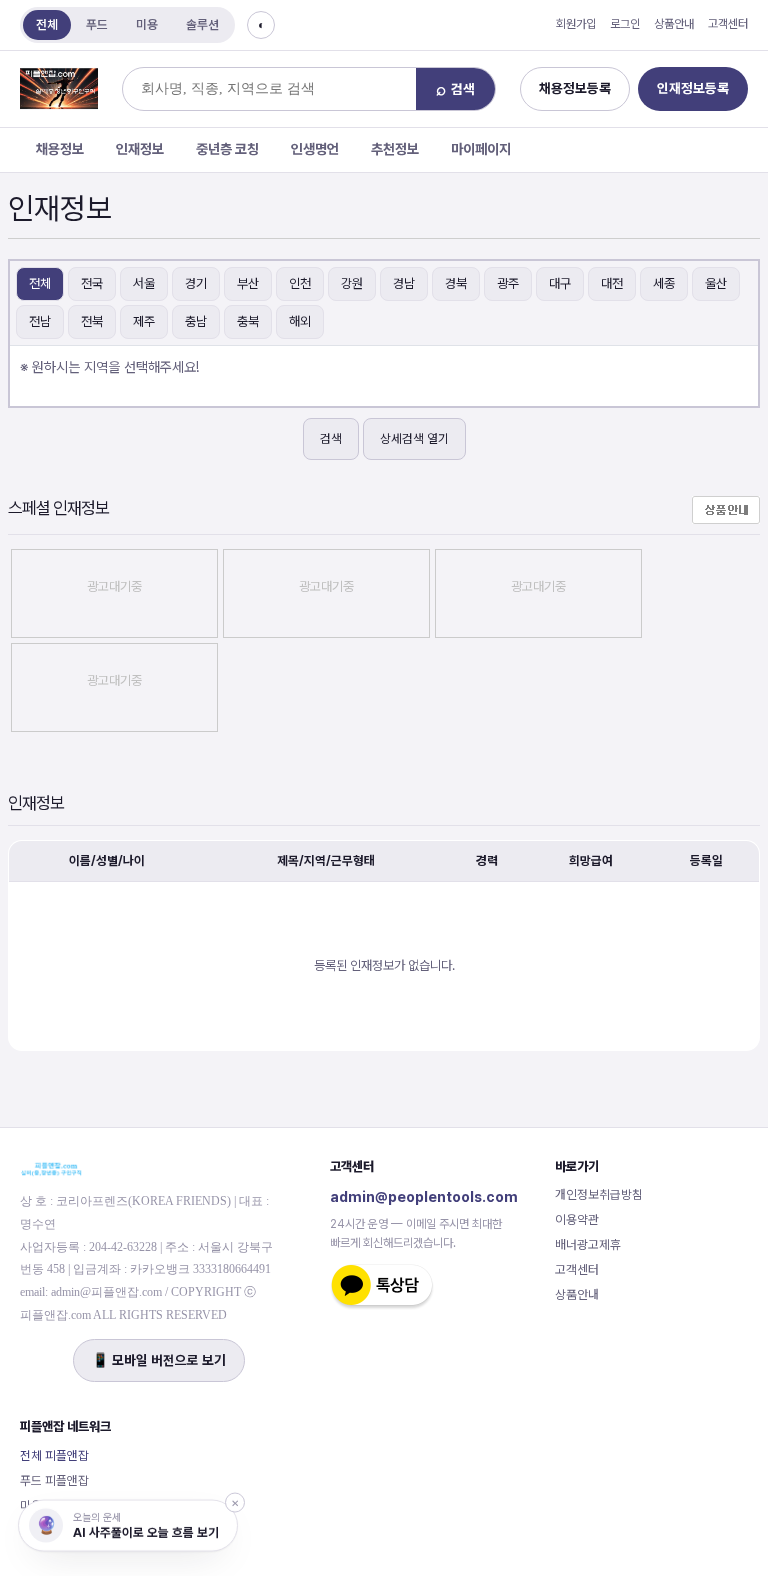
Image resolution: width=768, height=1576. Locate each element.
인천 (300, 283)
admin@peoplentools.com (424, 1196)
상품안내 (674, 24)
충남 (196, 321)
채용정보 (60, 149)
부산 (248, 283)
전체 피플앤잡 (54, 1455)
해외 (300, 321)
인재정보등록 (693, 88)
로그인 (625, 24)
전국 (92, 283)
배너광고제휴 (588, 1244)
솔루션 (202, 24)
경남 (404, 283)
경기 (196, 283)
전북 (92, 321)
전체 (47, 24)
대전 (612, 283)
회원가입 (576, 24)
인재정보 (140, 149)
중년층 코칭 (227, 149)
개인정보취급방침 (599, 1194)
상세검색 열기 (414, 438)
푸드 (97, 24)
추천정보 (395, 149)
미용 (147, 24)
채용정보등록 (575, 88)
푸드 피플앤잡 (54, 1480)
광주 (508, 283)
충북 (248, 321)
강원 (352, 283)
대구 (560, 283)
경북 (456, 283)
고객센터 (728, 24)
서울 (144, 283)
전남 (40, 321)
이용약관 (577, 1219)
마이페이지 (481, 149)
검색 (331, 438)
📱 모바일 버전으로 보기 (159, 1360)
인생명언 (315, 149)
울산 (716, 283)
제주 (144, 321)
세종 (664, 283)
